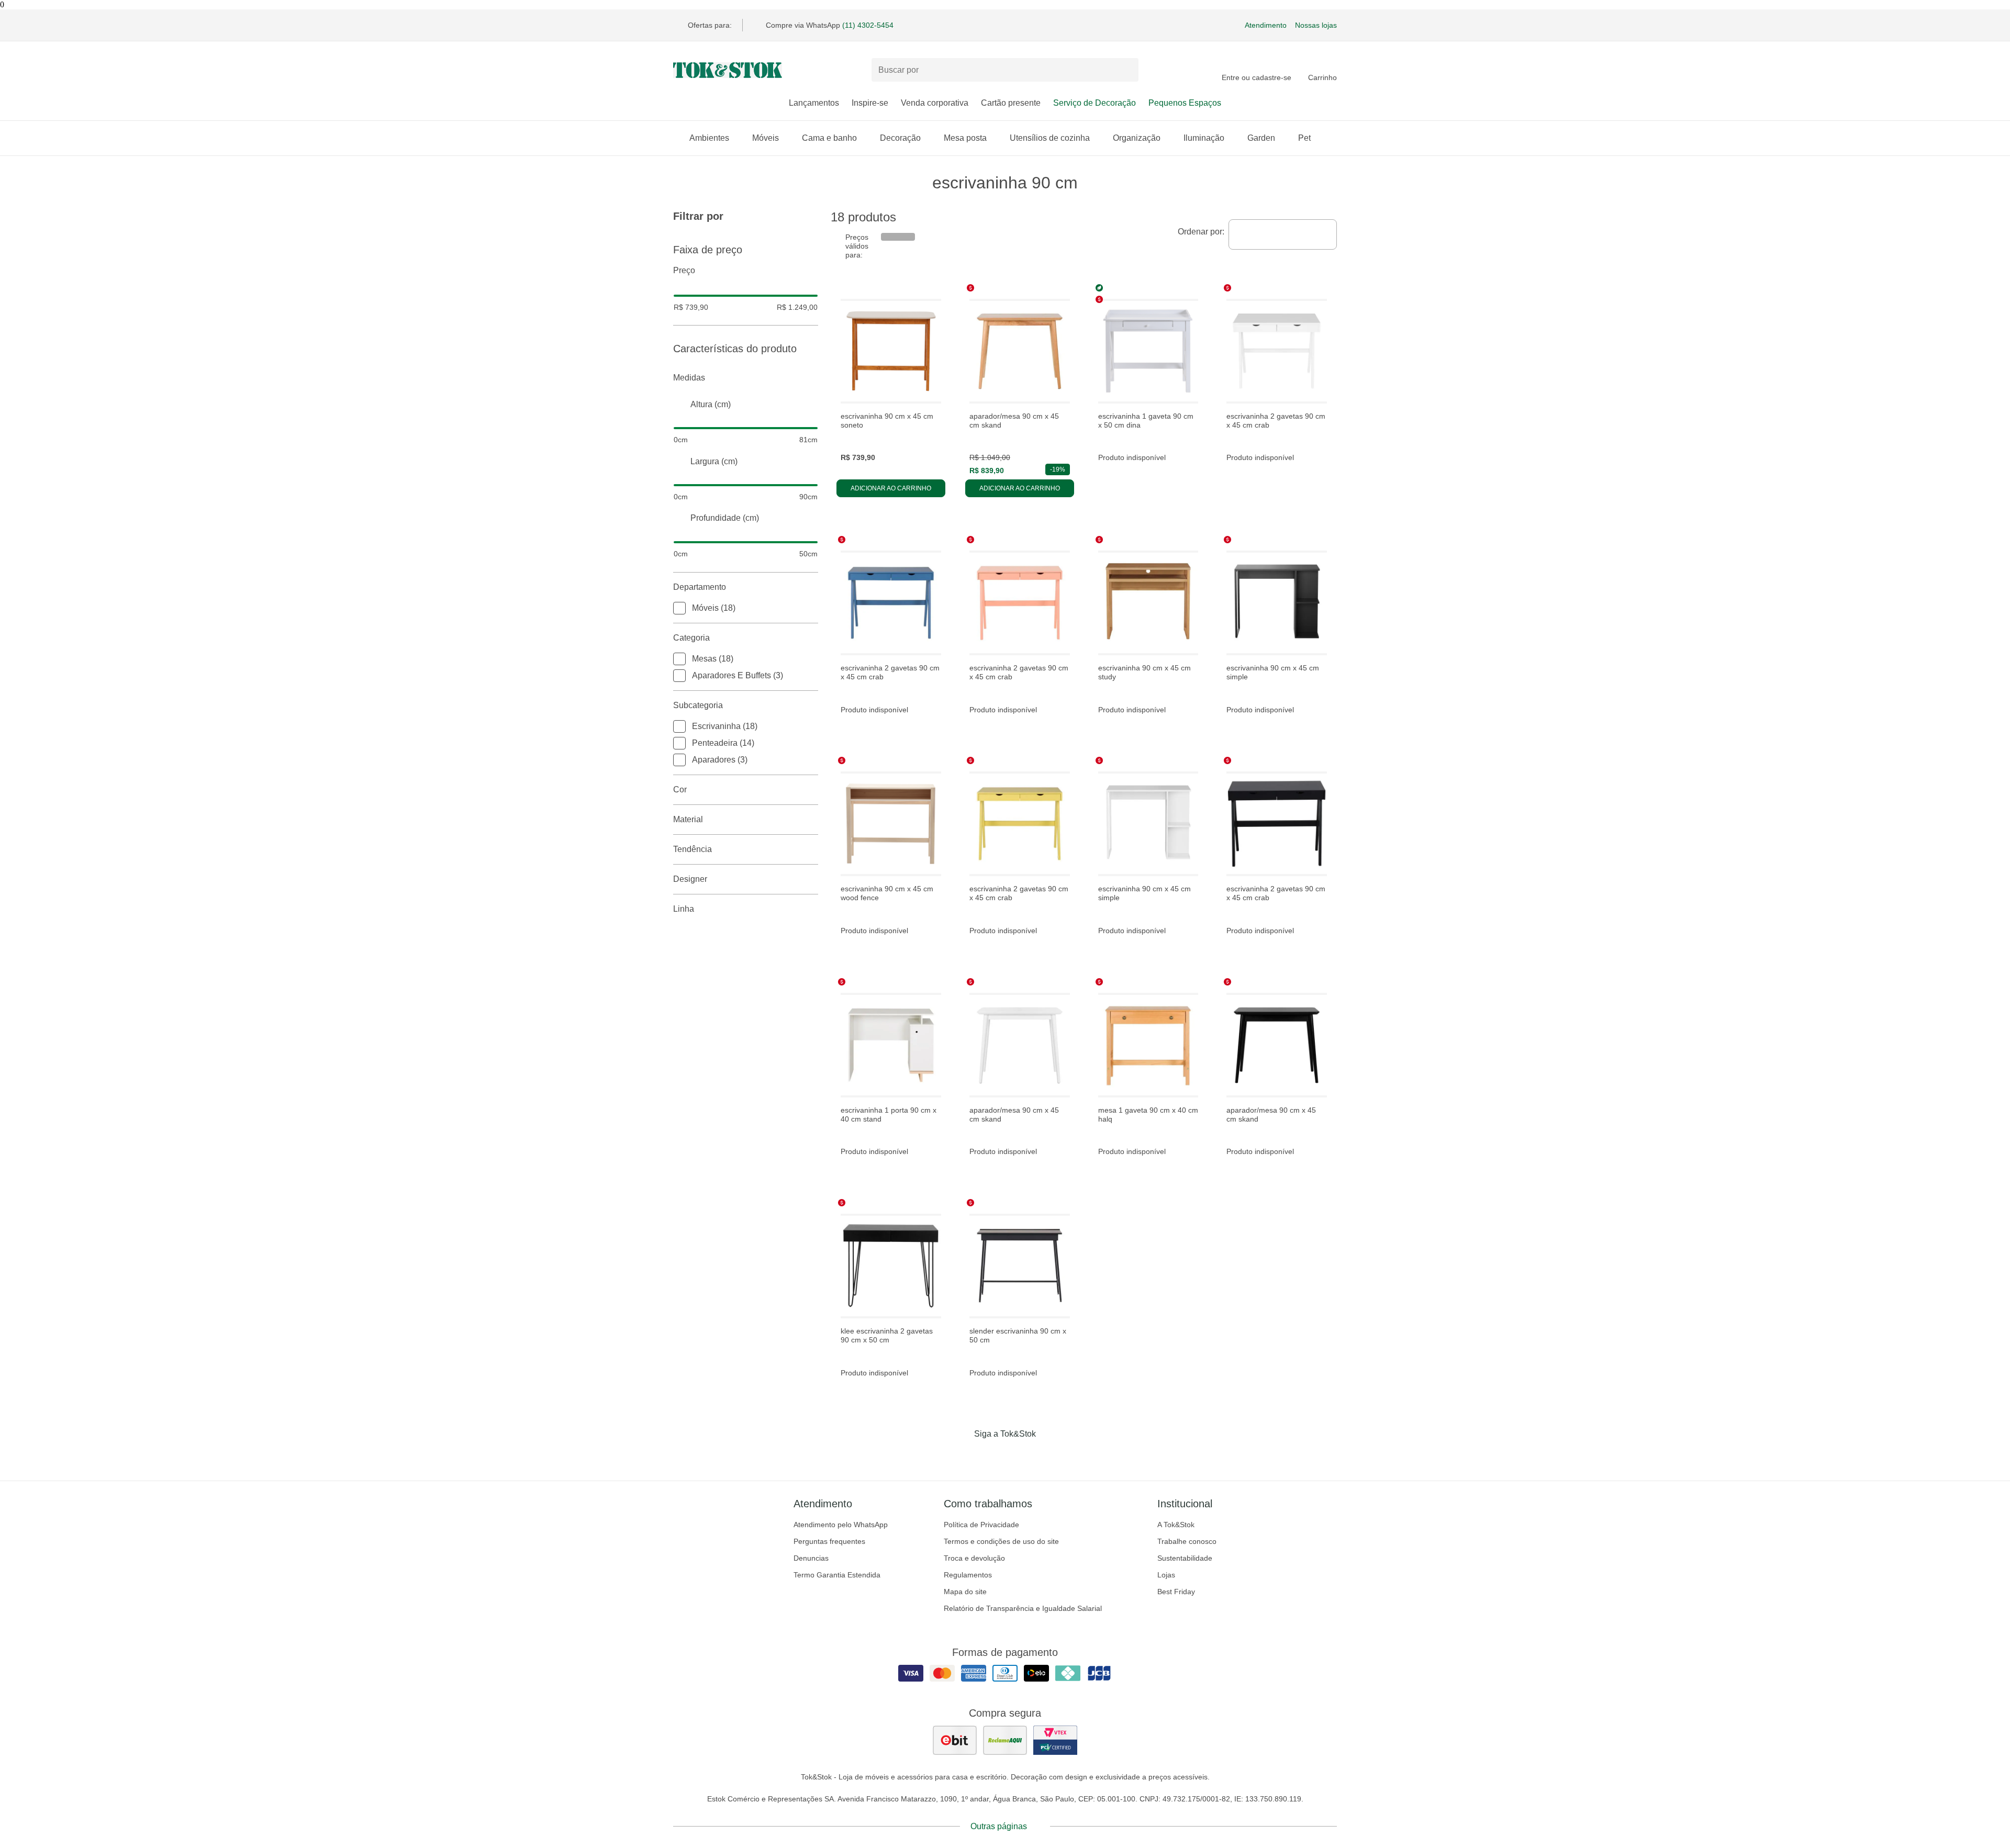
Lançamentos (814, 103)
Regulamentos (968, 1575)
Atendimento (1266, 25)
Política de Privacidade (981, 1525)
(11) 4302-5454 (868, 25)
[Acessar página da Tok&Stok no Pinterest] (1020, 1455)
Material (688, 819)
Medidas (689, 378)
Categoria (691, 638)
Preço (684, 270)
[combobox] (1283, 234)
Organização (1137, 138)
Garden (1261, 138)
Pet (1304, 138)
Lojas (1166, 1575)
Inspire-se (870, 103)
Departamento (700, 587)
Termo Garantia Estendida (837, 1575)
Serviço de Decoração (1095, 103)
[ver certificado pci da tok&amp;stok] (1055, 1740)
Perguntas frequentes (829, 1541)
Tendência (693, 849)
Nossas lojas (1316, 25)
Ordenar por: (1201, 232)
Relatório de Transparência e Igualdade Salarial (1023, 1608)
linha (684, 909)
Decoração (900, 138)
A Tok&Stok (1176, 1525)
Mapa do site (965, 1592)
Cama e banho (829, 138)
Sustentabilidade (1185, 1558)
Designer (690, 879)
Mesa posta (965, 138)
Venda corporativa (935, 103)
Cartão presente (1011, 103)
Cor (680, 789)
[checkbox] (679, 608)
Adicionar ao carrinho (891, 488)
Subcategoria (698, 705)
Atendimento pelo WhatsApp (841, 1525)
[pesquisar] (1126, 70)
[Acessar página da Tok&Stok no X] (1049, 1455)
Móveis (766, 138)
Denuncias (811, 1558)
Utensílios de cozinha (1050, 138)
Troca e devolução (974, 1558)
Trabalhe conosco (1187, 1541)
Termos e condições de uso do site (1001, 1541)
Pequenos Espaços (1185, 103)
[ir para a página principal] (728, 70)
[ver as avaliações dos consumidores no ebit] (955, 1740)
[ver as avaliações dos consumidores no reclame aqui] (1005, 1740)
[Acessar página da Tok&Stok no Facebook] (961, 1455)
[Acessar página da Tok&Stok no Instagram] (990, 1455)
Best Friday (1176, 1592)
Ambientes (709, 138)
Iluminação (1204, 138)
